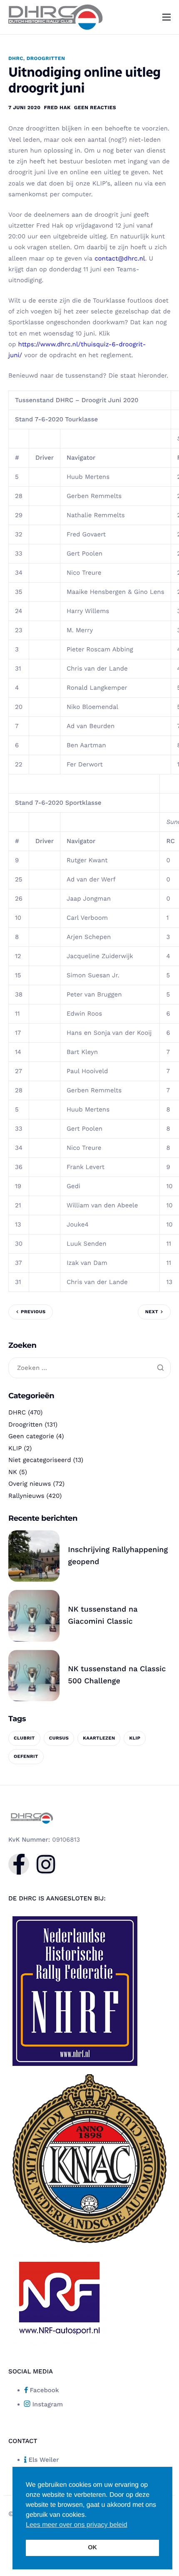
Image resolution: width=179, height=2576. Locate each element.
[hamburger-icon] (167, 17)
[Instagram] (46, 1864)
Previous (33, 1312)
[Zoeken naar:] (89, 1368)
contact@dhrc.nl (120, 258)
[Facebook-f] (19, 1864)
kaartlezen (99, 1738)
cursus (59, 1738)
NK (13, 1472)
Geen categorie (31, 1436)
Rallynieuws (26, 1496)
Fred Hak (57, 108)
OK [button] (92, 2548)
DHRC (16, 58)
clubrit (24, 1738)
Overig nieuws (30, 1484)
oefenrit (26, 1756)
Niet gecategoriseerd (40, 1460)
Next (152, 1312)
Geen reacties (95, 108)
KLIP (15, 1448)
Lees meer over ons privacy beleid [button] (77, 2525)
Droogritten (46, 58)
